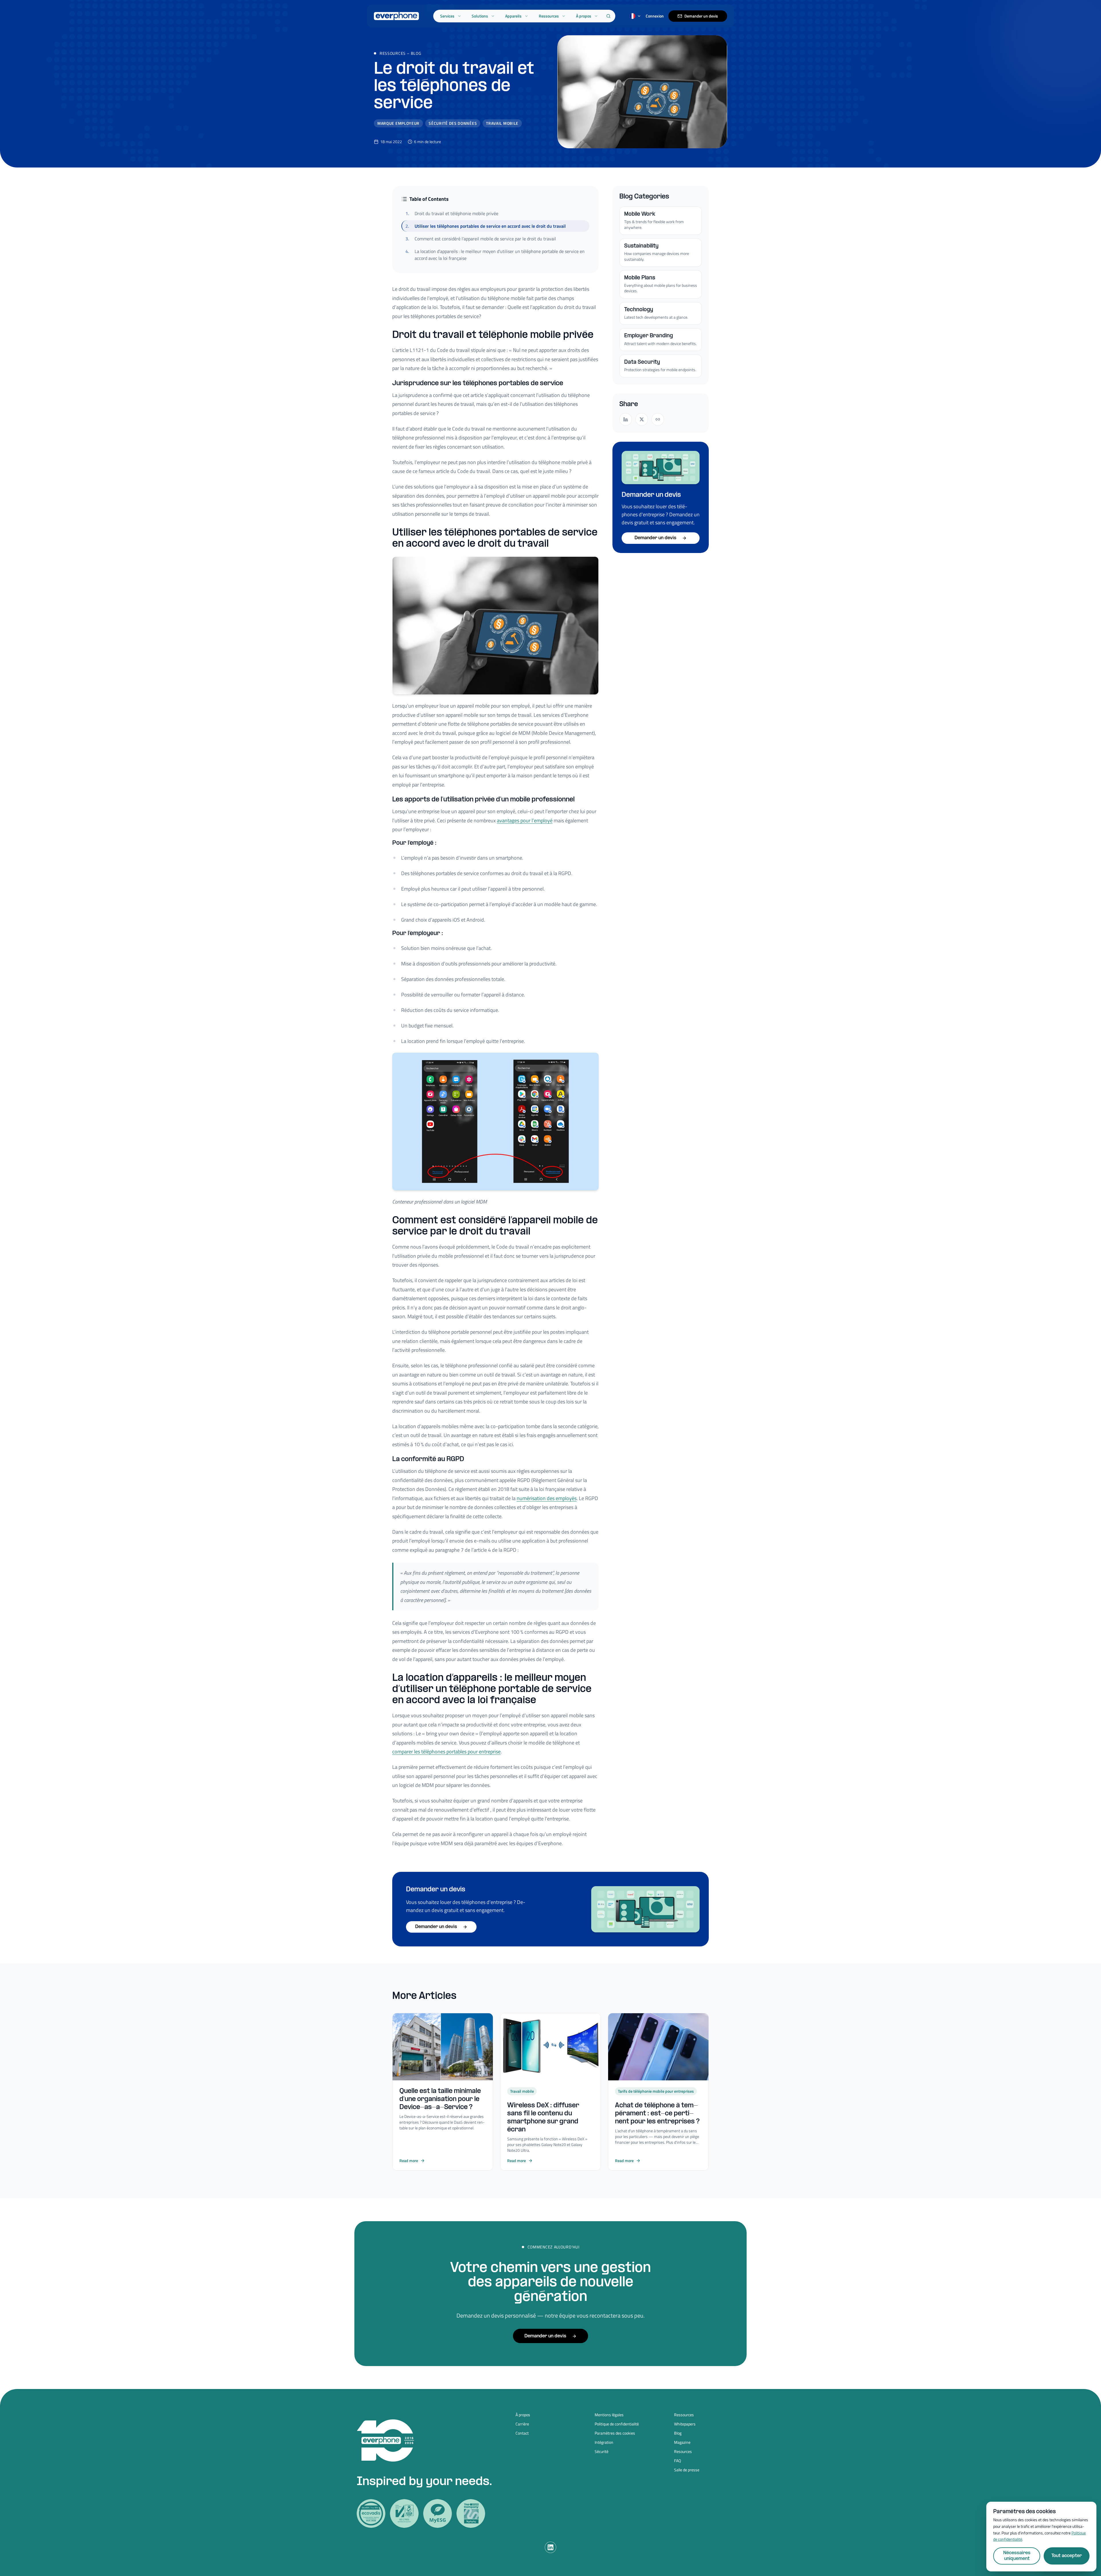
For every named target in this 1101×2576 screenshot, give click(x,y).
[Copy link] (658, 419)
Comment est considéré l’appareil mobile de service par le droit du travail (481, 239)
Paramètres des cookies (615, 2433)
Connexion (655, 16)
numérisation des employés (547, 1498)
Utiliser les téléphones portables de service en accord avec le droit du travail (486, 226)
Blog (416, 53)
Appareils (513, 16)
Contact (522, 2433)
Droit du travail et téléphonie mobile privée (452, 213)
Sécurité (602, 2452)
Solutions (480, 16)
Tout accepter (1067, 2556)
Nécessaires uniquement (1017, 2556)
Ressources (549, 16)
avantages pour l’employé (525, 820)
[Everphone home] (396, 16)
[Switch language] (635, 16)
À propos (584, 16)
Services (447, 16)
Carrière (522, 2424)
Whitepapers (685, 2424)
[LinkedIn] (550, 2547)
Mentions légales (609, 2415)
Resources (683, 2452)
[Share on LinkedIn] (626, 419)
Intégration (604, 2442)
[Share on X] (642, 419)
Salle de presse (687, 2470)
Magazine (682, 2442)
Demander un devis (701, 16)
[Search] (608, 16)
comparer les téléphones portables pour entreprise (446, 1752)
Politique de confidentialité (617, 2424)
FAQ (678, 2461)
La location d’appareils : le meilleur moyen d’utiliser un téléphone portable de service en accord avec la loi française (495, 255)
